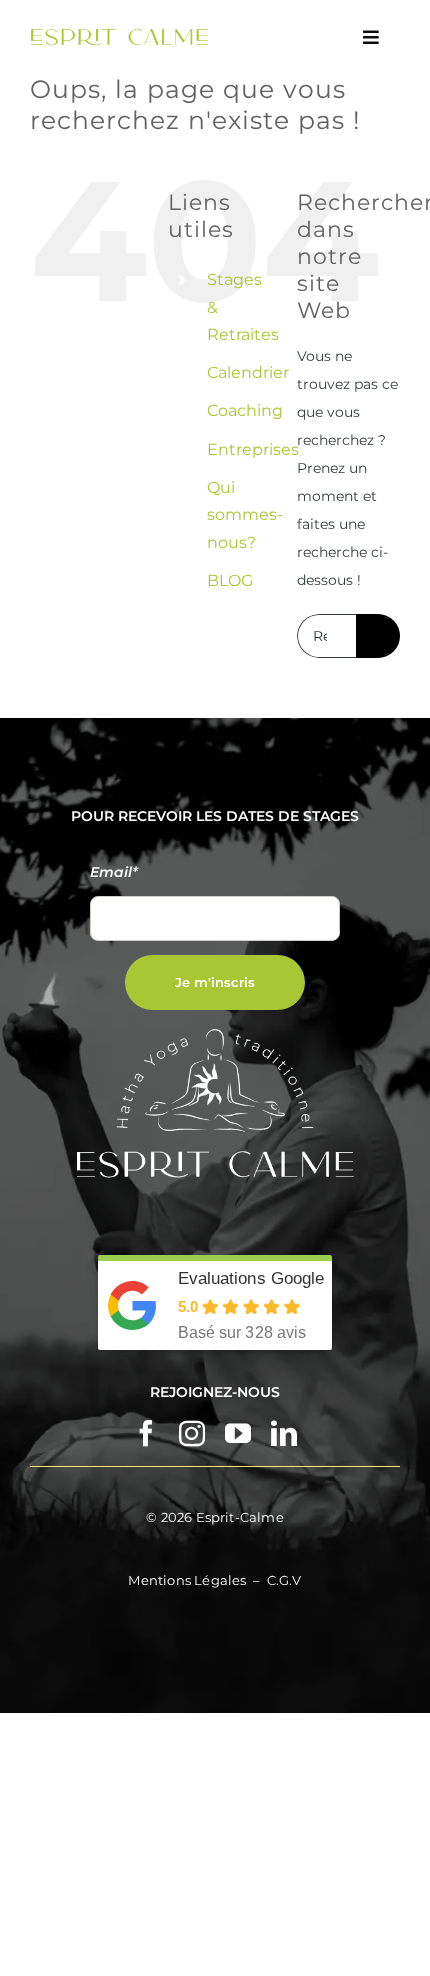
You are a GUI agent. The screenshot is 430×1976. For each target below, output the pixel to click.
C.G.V (284, 1580)
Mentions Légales (187, 1580)
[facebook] (146, 1433)
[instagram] (192, 1433)
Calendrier (248, 372)
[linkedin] (284, 1433)
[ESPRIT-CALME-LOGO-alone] (119, 35)
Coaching (245, 410)
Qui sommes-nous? (245, 514)
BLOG (230, 580)
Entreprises (253, 449)
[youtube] (238, 1433)
